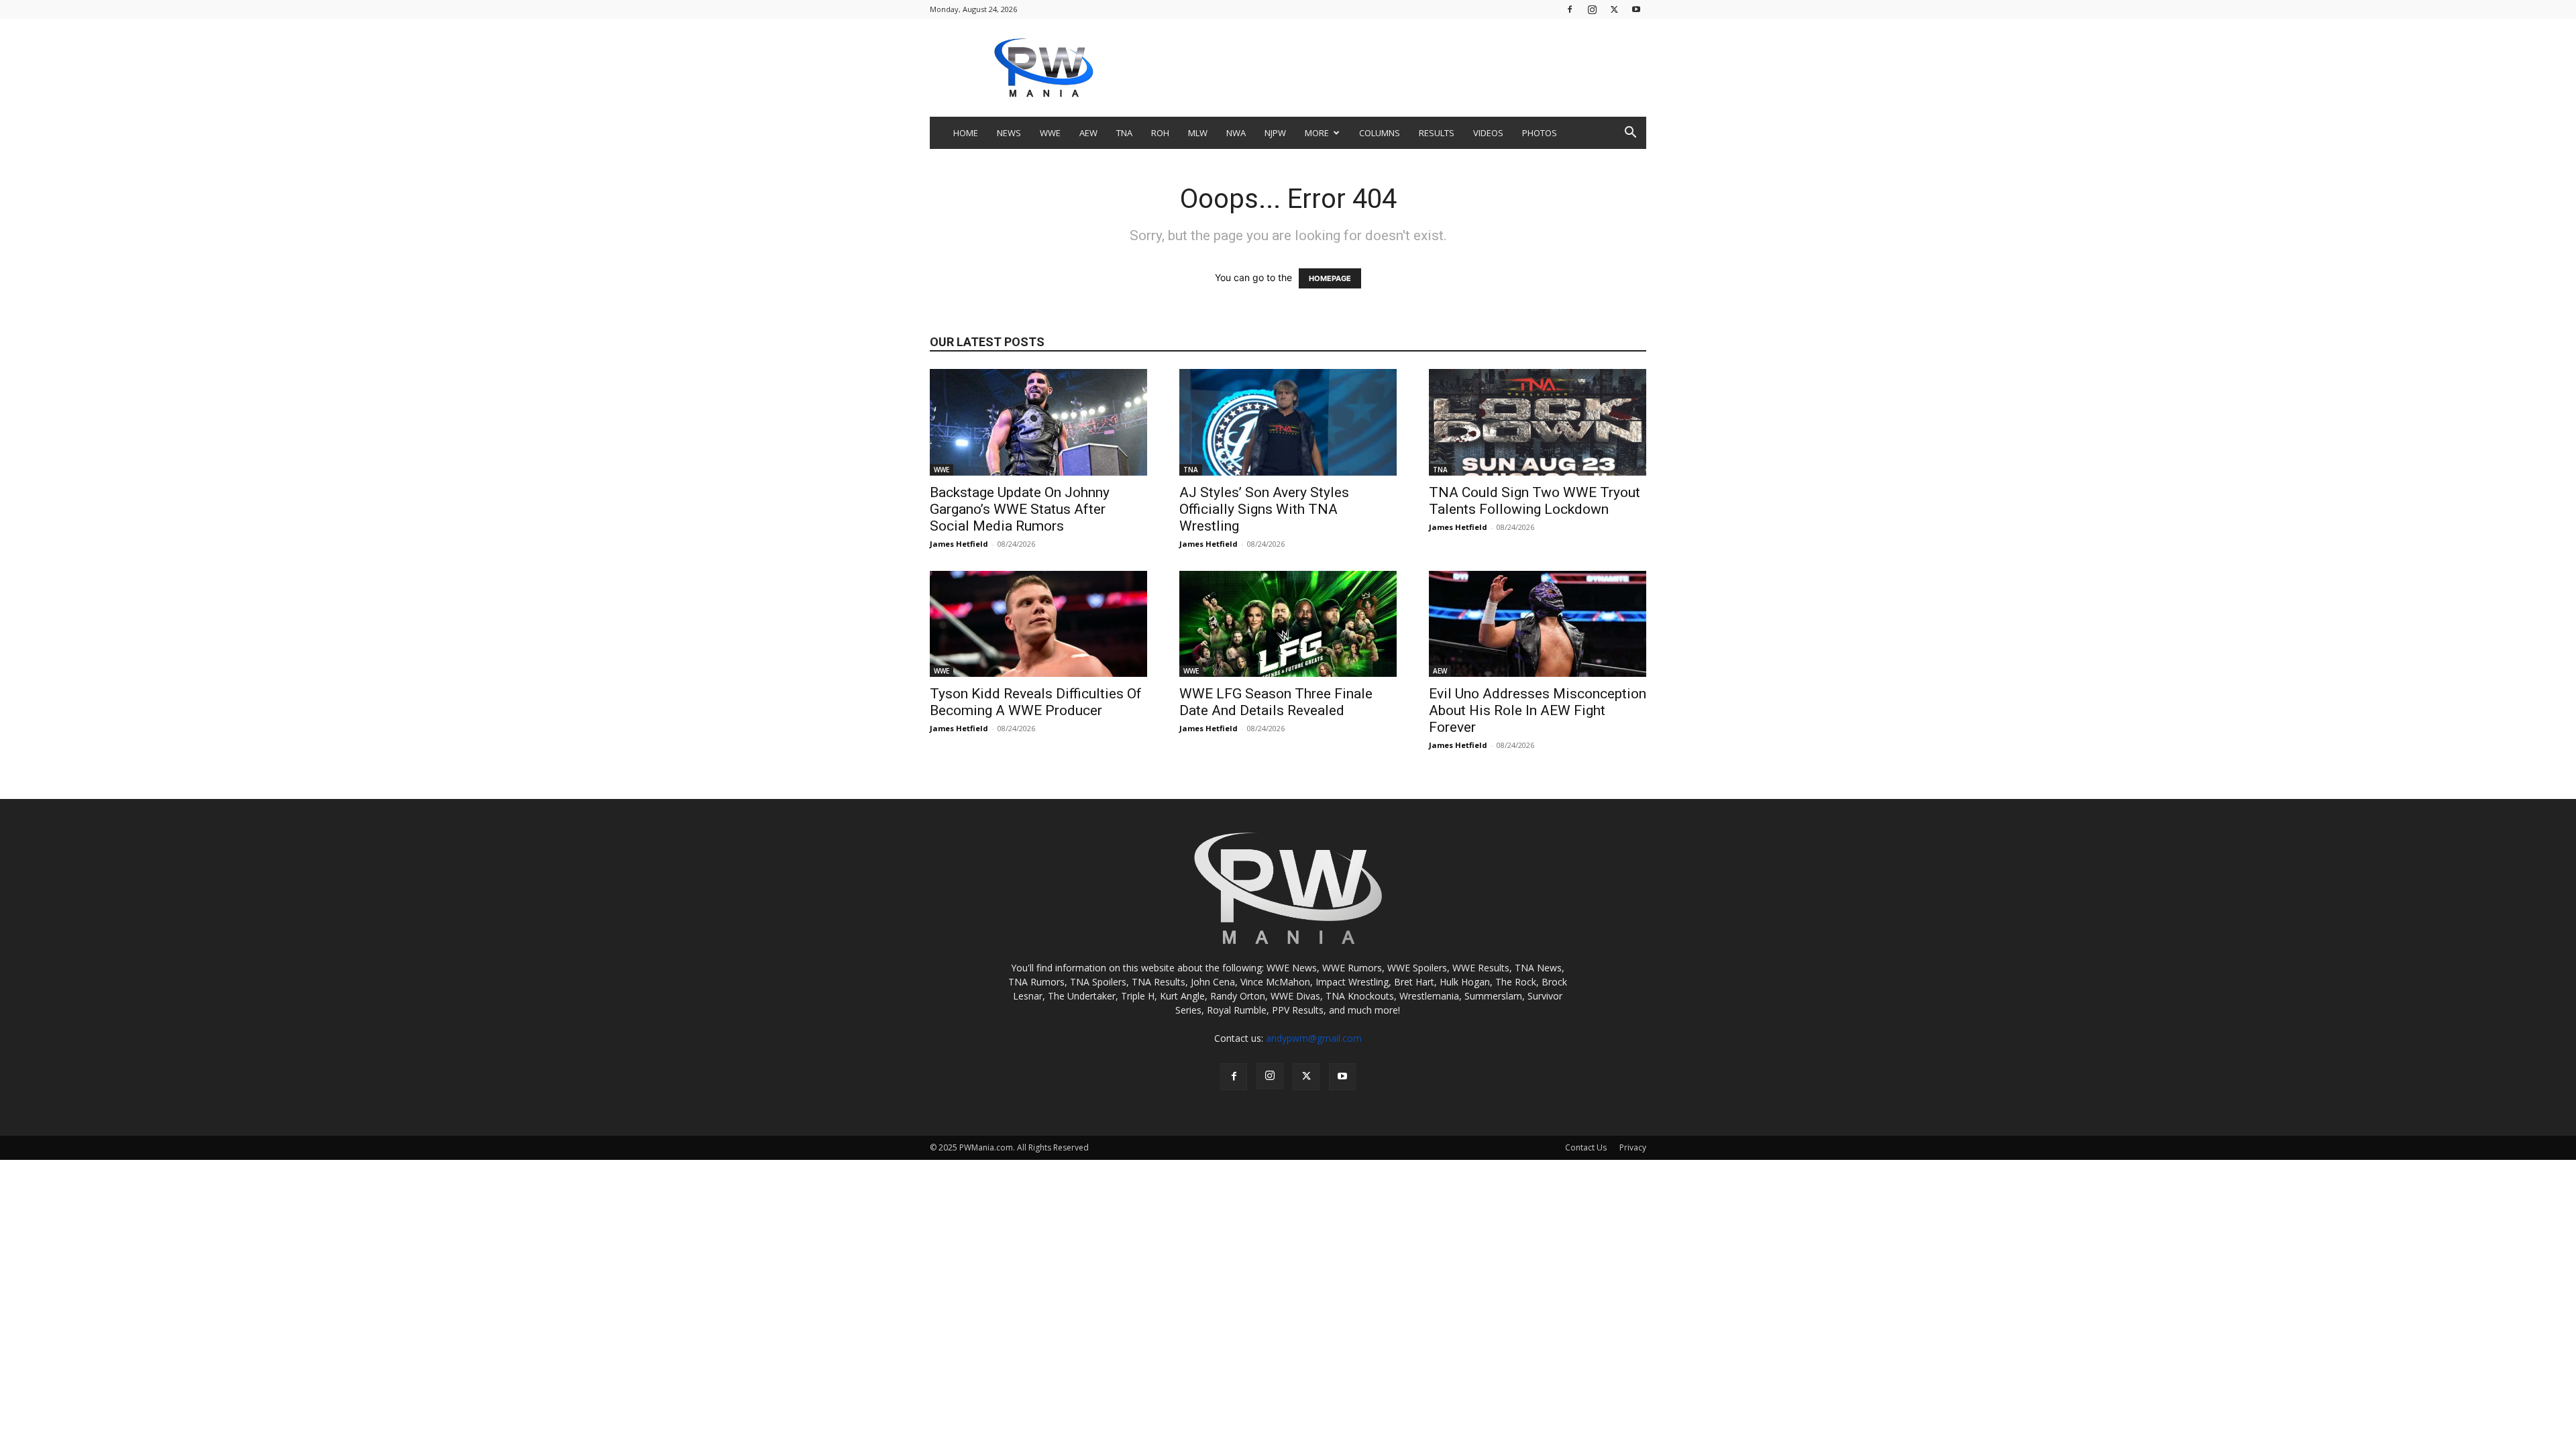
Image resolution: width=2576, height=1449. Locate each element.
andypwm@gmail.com (1314, 1038)
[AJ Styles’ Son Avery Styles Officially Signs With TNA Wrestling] (1288, 422)
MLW (1198, 133)
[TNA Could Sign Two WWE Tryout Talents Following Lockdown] (1538, 422)
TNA (1124, 133)
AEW (1088, 133)
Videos (1488, 133)
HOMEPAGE (1330, 278)
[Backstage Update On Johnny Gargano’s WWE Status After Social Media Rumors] (1038, 422)
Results (1437, 133)
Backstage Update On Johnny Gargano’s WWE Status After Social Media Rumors (1020, 509)
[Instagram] (1592, 9)
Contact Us (1586, 1147)
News (1009, 133)
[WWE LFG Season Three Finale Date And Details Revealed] (1288, 624)
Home (966, 133)
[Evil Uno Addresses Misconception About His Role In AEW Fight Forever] (1538, 624)
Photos (1540, 133)
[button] (1630, 134)
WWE (1050, 133)
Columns (1380, 133)
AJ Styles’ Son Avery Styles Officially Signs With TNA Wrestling (1264, 509)
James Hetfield (959, 544)
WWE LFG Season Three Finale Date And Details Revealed (1276, 702)
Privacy (1633, 1147)
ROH (1160, 133)
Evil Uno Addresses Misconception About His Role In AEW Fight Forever (1538, 710)
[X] (1614, 9)
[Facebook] (1570, 9)
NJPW (1275, 133)
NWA (1236, 133)
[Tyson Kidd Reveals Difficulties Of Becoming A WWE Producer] (1038, 624)
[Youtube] (1636, 9)
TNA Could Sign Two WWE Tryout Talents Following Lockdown (1535, 501)
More (1317, 133)
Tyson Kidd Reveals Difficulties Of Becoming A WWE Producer (1036, 702)
